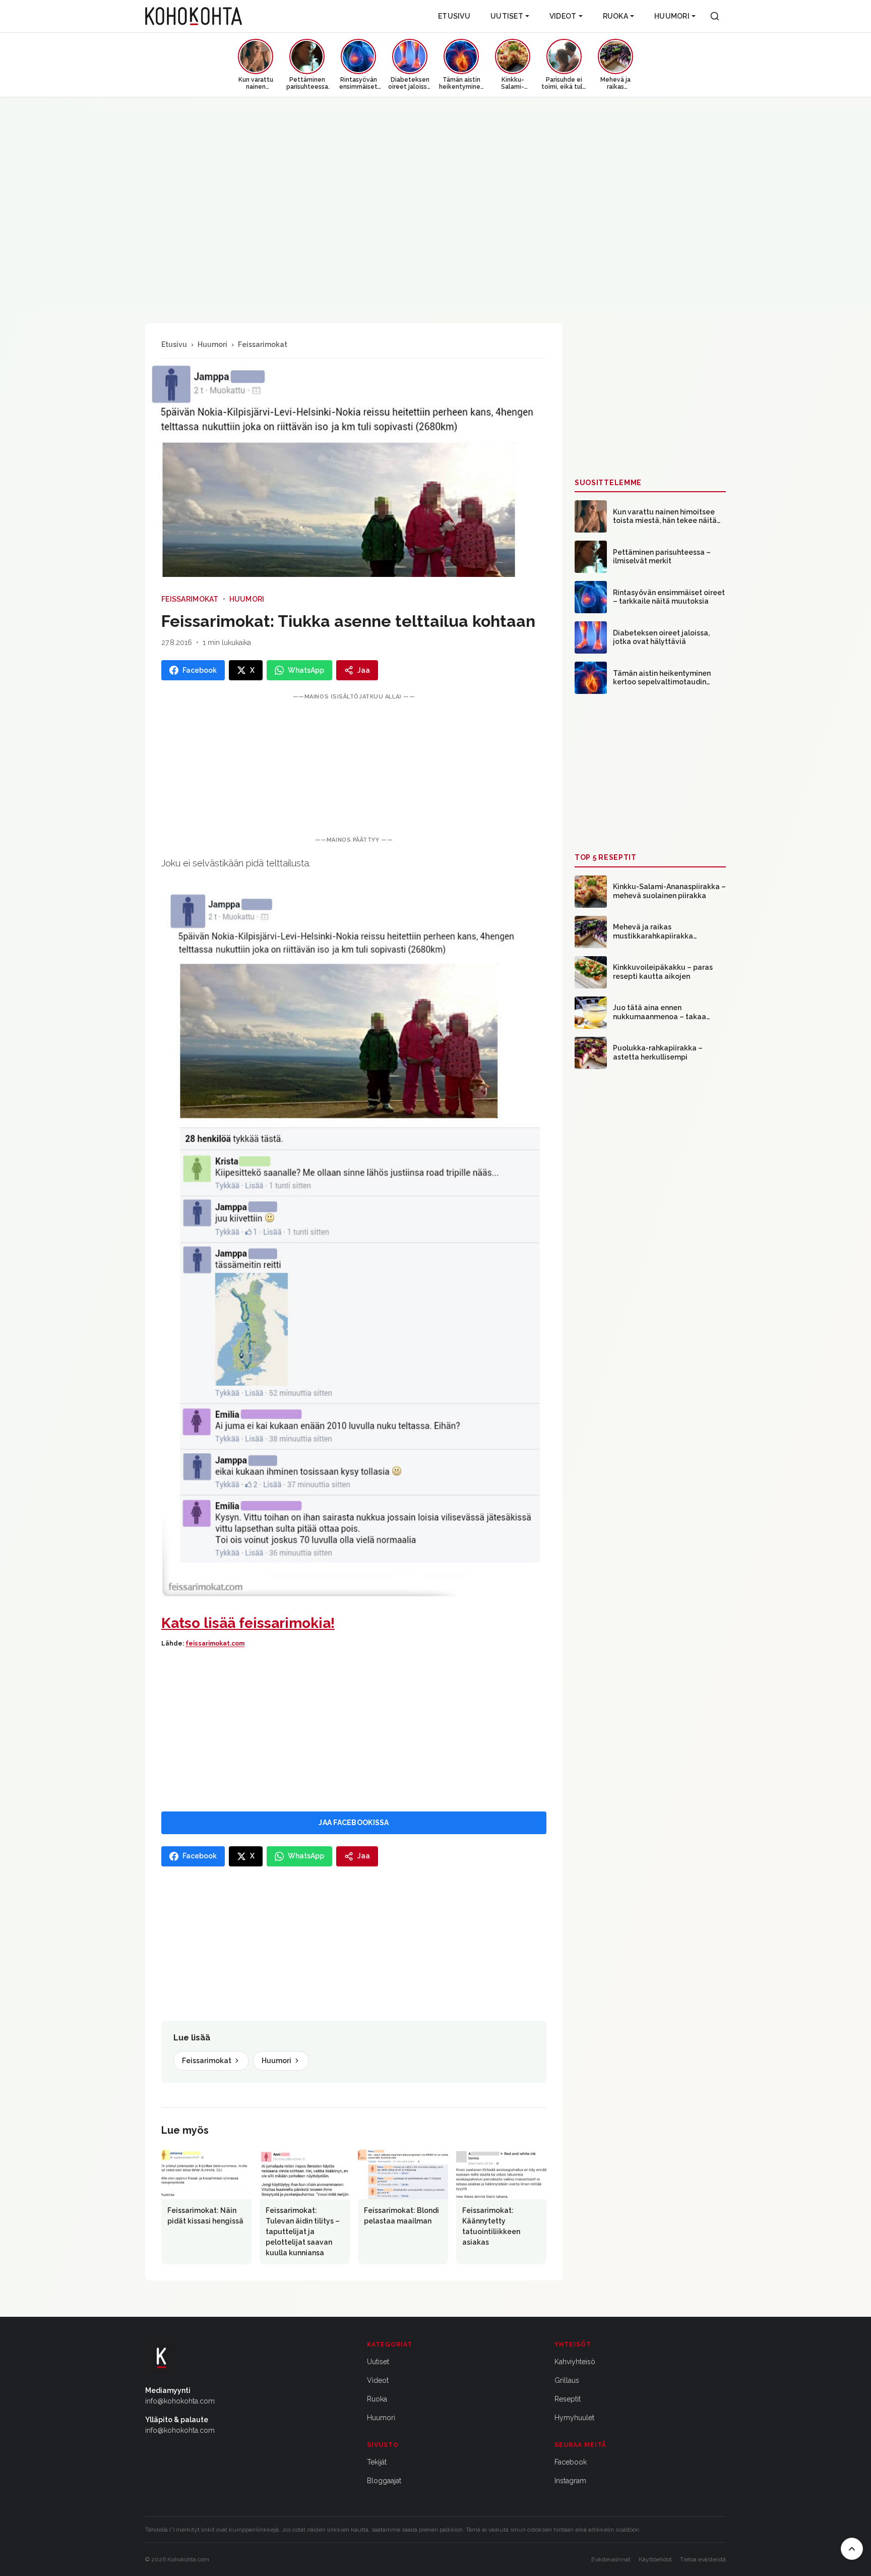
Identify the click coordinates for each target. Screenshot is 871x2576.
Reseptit (568, 2399)
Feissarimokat (263, 344)
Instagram (570, 2481)
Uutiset (507, 16)
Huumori (672, 16)
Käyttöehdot (655, 2559)
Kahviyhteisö (575, 2362)
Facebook (571, 2462)
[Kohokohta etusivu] (194, 16)
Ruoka (615, 16)
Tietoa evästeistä (703, 2559)
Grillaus (567, 2380)
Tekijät (377, 2462)
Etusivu (454, 16)
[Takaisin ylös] (852, 2549)
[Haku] (715, 16)
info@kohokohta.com (180, 2401)
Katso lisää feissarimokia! (248, 1623)
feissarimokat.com (215, 1644)
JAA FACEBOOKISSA (354, 1823)
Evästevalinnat (611, 2559)
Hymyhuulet (574, 2418)
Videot (563, 16)
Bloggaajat (384, 2481)
